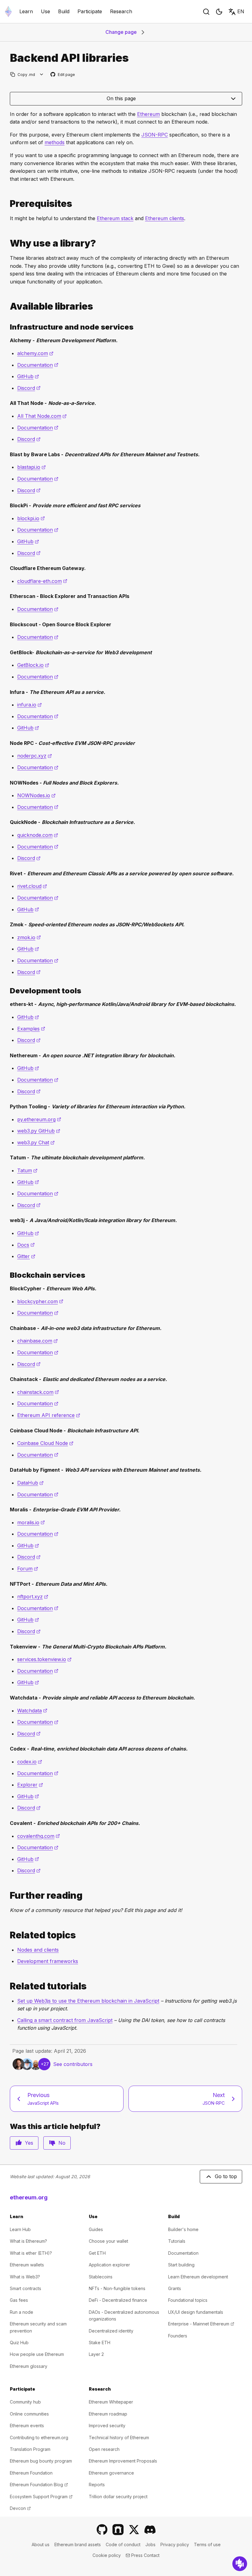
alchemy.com (35, 353)
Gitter (26, 1256)
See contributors (73, 2064)
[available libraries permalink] (7, 306)
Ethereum (148, 114)
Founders (178, 2336)
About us (41, 2544)
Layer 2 (96, 2354)
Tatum (27, 1170)
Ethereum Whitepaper (111, 2402)
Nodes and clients (38, 1950)
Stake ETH (100, 2343)
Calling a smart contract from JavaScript (65, 2020)
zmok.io (29, 937)
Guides (96, 2229)
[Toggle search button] (206, 12)
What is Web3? (25, 2277)
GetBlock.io (33, 665)
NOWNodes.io (36, 795)
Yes (29, 2143)
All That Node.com (42, 416)
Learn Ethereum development (198, 2277)
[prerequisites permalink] (7, 204)
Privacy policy (175, 2544)
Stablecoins (101, 2277)
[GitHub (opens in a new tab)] (102, 2530)
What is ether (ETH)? (31, 2253)
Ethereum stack (115, 218)
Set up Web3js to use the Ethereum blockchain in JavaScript (88, 2001)
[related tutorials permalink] (7, 1986)
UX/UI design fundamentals (196, 2312)
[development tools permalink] (7, 991)
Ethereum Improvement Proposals (123, 2461)
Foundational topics (188, 2300)
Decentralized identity (111, 2331)
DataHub (30, 1483)
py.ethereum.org (39, 1119)
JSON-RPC (155, 135)
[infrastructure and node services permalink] (7, 327)
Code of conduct (123, 2544)
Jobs (150, 2544)
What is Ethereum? (28, 2241)
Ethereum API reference (49, 1415)
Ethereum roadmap (108, 2414)
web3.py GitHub (39, 1131)
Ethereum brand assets (78, 2544)
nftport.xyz (33, 1597)
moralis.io (31, 1522)
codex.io (30, 1762)
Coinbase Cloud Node (45, 1443)
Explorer (30, 1785)
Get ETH (97, 2253)
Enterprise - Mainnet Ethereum (201, 2324)
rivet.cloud (32, 886)
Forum (28, 1569)
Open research (104, 2449)
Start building (181, 2265)
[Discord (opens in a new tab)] (150, 2530)
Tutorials (177, 2241)
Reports (97, 2485)
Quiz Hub (19, 2343)
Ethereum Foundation (31, 2473)
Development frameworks (48, 1961)
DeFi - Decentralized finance (118, 2300)
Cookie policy (107, 2555)
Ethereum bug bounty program (41, 2461)
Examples (31, 1029)
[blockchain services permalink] (7, 1275)
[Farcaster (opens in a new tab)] (118, 2530)
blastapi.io (31, 467)
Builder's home (183, 2229)
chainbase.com (37, 1341)
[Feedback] (240, 2564)
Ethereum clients (165, 218)
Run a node (22, 2312)
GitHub (28, 376)
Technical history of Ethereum (119, 2438)
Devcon (20, 2508)
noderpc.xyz (35, 756)
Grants (175, 2288)
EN (241, 11)
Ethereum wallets (27, 2265)
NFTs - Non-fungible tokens (117, 2288)
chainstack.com (38, 1392)
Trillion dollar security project (118, 2497)
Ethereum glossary (29, 2366)
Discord (29, 388)
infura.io (30, 705)
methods (55, 142)
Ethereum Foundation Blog (39, 2485)
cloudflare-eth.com (42, 581)
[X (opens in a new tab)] (134, 2530)
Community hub (25, 2402)
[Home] (8, 12)
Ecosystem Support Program (41, 2497)
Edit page (63, 75)
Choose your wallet (108, 2241)
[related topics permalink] (7, 1935)
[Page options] (42, 75)
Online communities (29, 2414)
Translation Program (30, 2449)
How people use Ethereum (37, 2354)
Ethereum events (27, 2426)
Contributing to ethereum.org (39, 2438)
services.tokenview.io (44, 1659)
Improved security (107, 2426)
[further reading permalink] (7, 1895)
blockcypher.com (40, 1301)
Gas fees (19, 2300)
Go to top (226, 2176)
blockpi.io (31, 518)
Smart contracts (26, 2288)
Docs (26, 1245)
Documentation (38, 365)
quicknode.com (38, 835)
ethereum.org (29, 2197)
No (62, 2143)
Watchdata (32, 1711)
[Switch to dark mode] (219, 12)
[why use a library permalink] (7, 243)
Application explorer (109, 2265)
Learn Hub (20, 2229)
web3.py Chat (36, 1142)
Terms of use (207, 2544)
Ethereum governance (111, 2473)
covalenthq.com (39, 1836)
